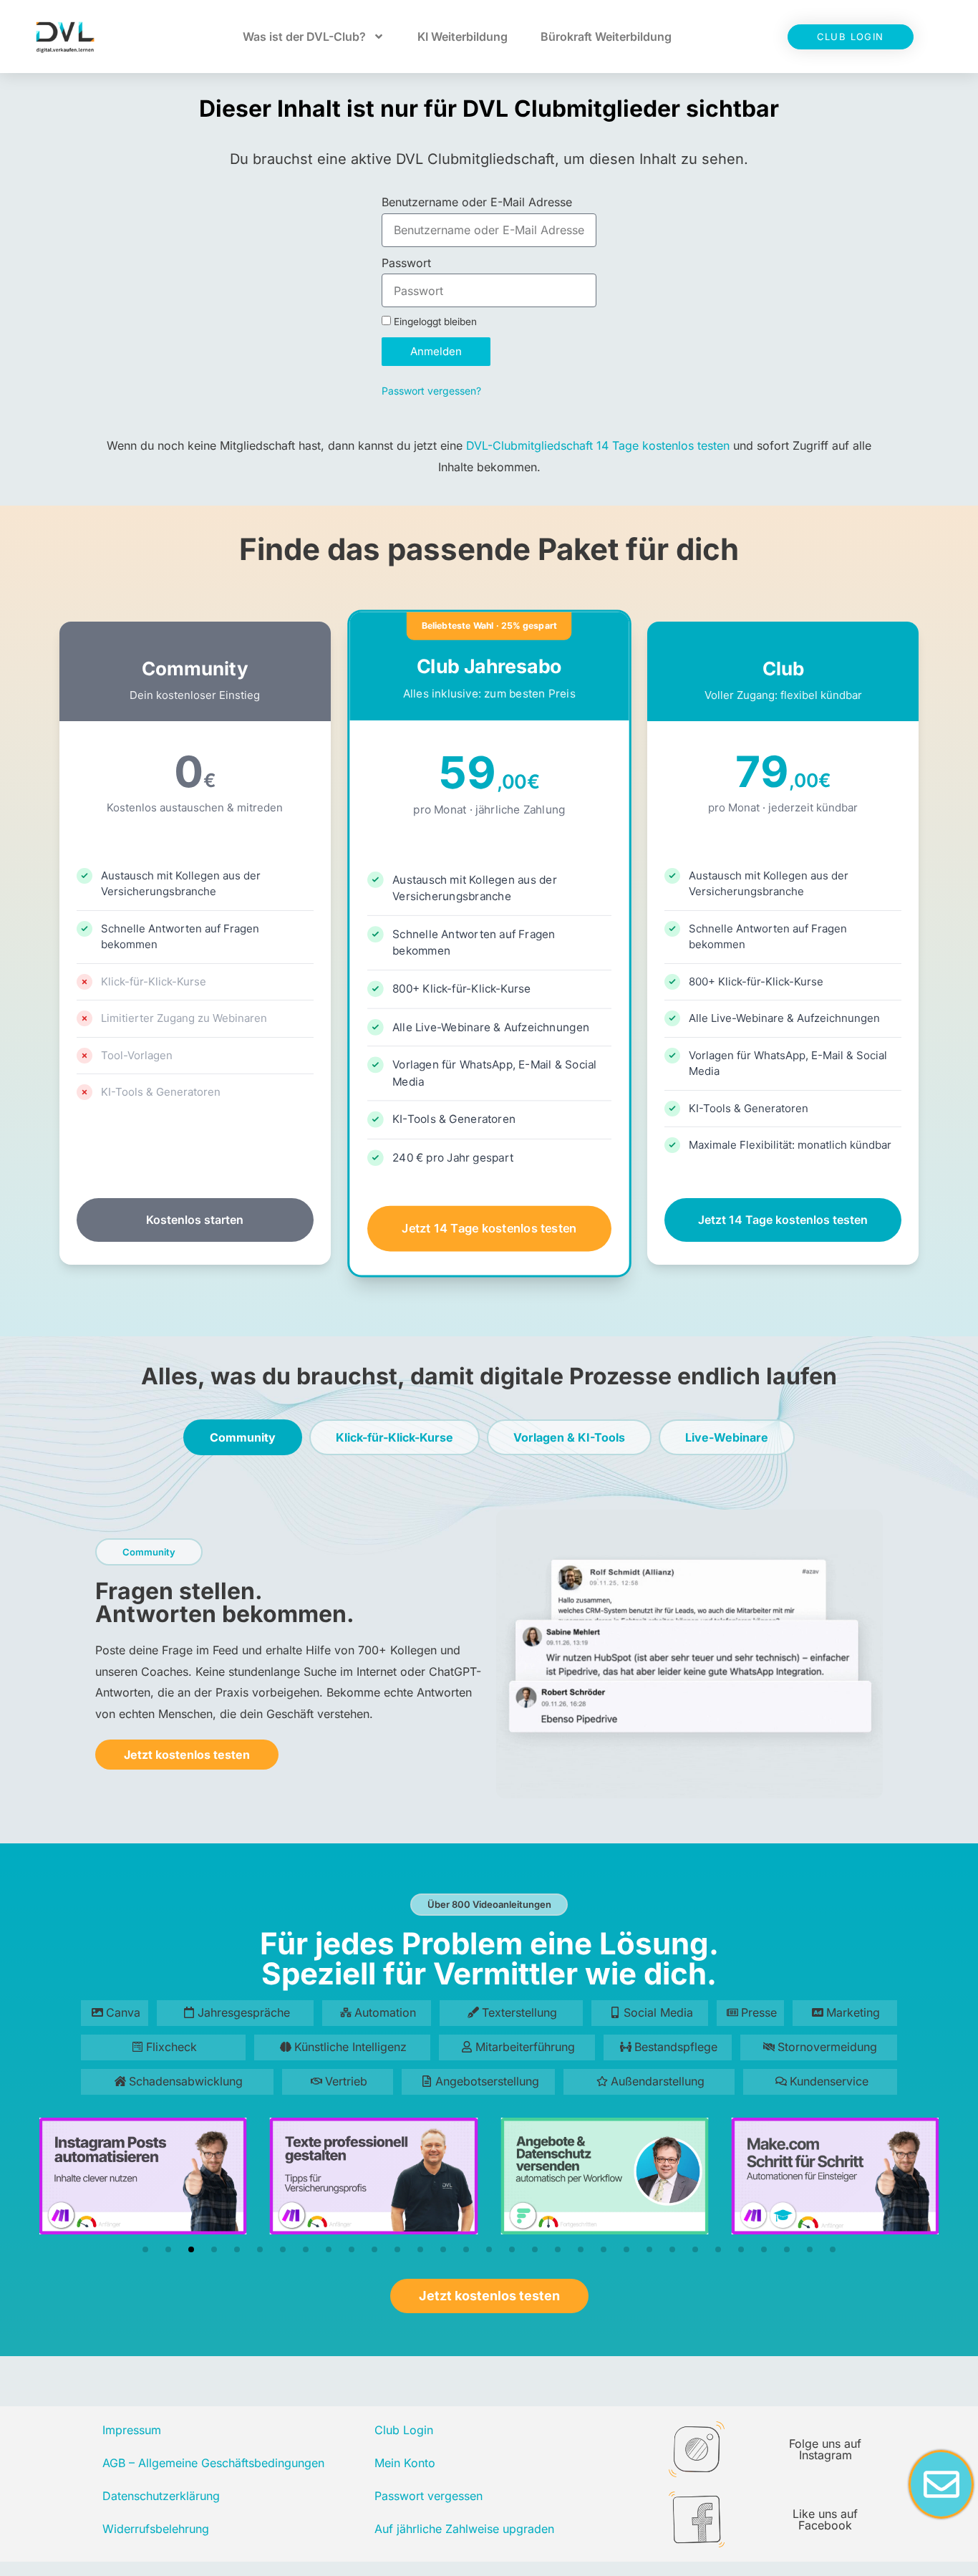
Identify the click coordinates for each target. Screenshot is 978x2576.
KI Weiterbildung (463, 37)
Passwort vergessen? (431, 391)
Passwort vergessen (429, 2496)
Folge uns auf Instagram (825, 2449)
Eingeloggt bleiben (434, 322)
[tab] (243, 1437)
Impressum (132, 2430)
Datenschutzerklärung (161, 2496)
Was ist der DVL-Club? (304, 37)
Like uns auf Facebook (825, 2519)
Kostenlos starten (195, 1220)
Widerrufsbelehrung (156, 2529)
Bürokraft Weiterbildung (606, 37)
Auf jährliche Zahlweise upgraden (464, 2529)
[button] (145, 2249)
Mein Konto (405, 2463)
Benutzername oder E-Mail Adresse (477, 202)
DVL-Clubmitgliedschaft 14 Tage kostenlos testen (598, 445)
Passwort (406, 263)
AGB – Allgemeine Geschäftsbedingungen (213, 2463)
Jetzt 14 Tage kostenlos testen (489, 1228)
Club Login (404, 2430)
